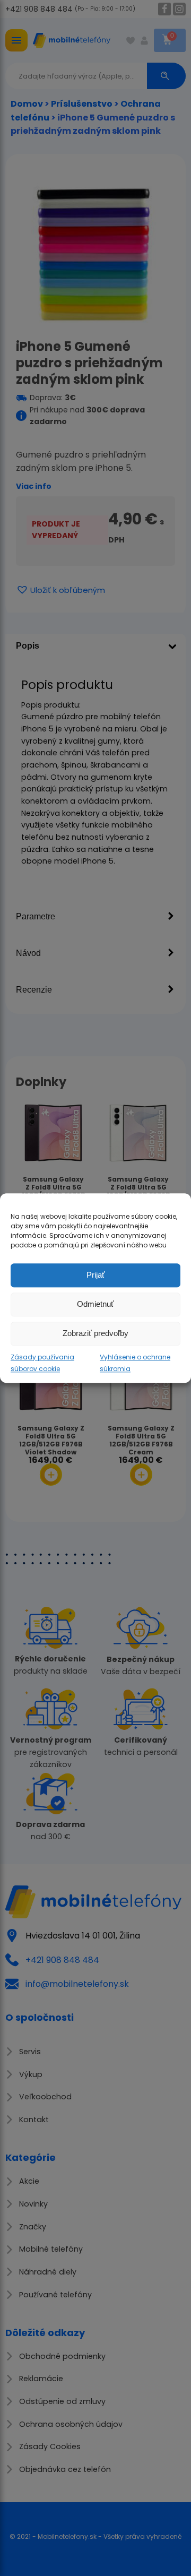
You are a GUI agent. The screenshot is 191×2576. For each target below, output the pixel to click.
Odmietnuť (95, 1304)
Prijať (96, 1275)
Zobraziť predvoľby (95, 1333)
